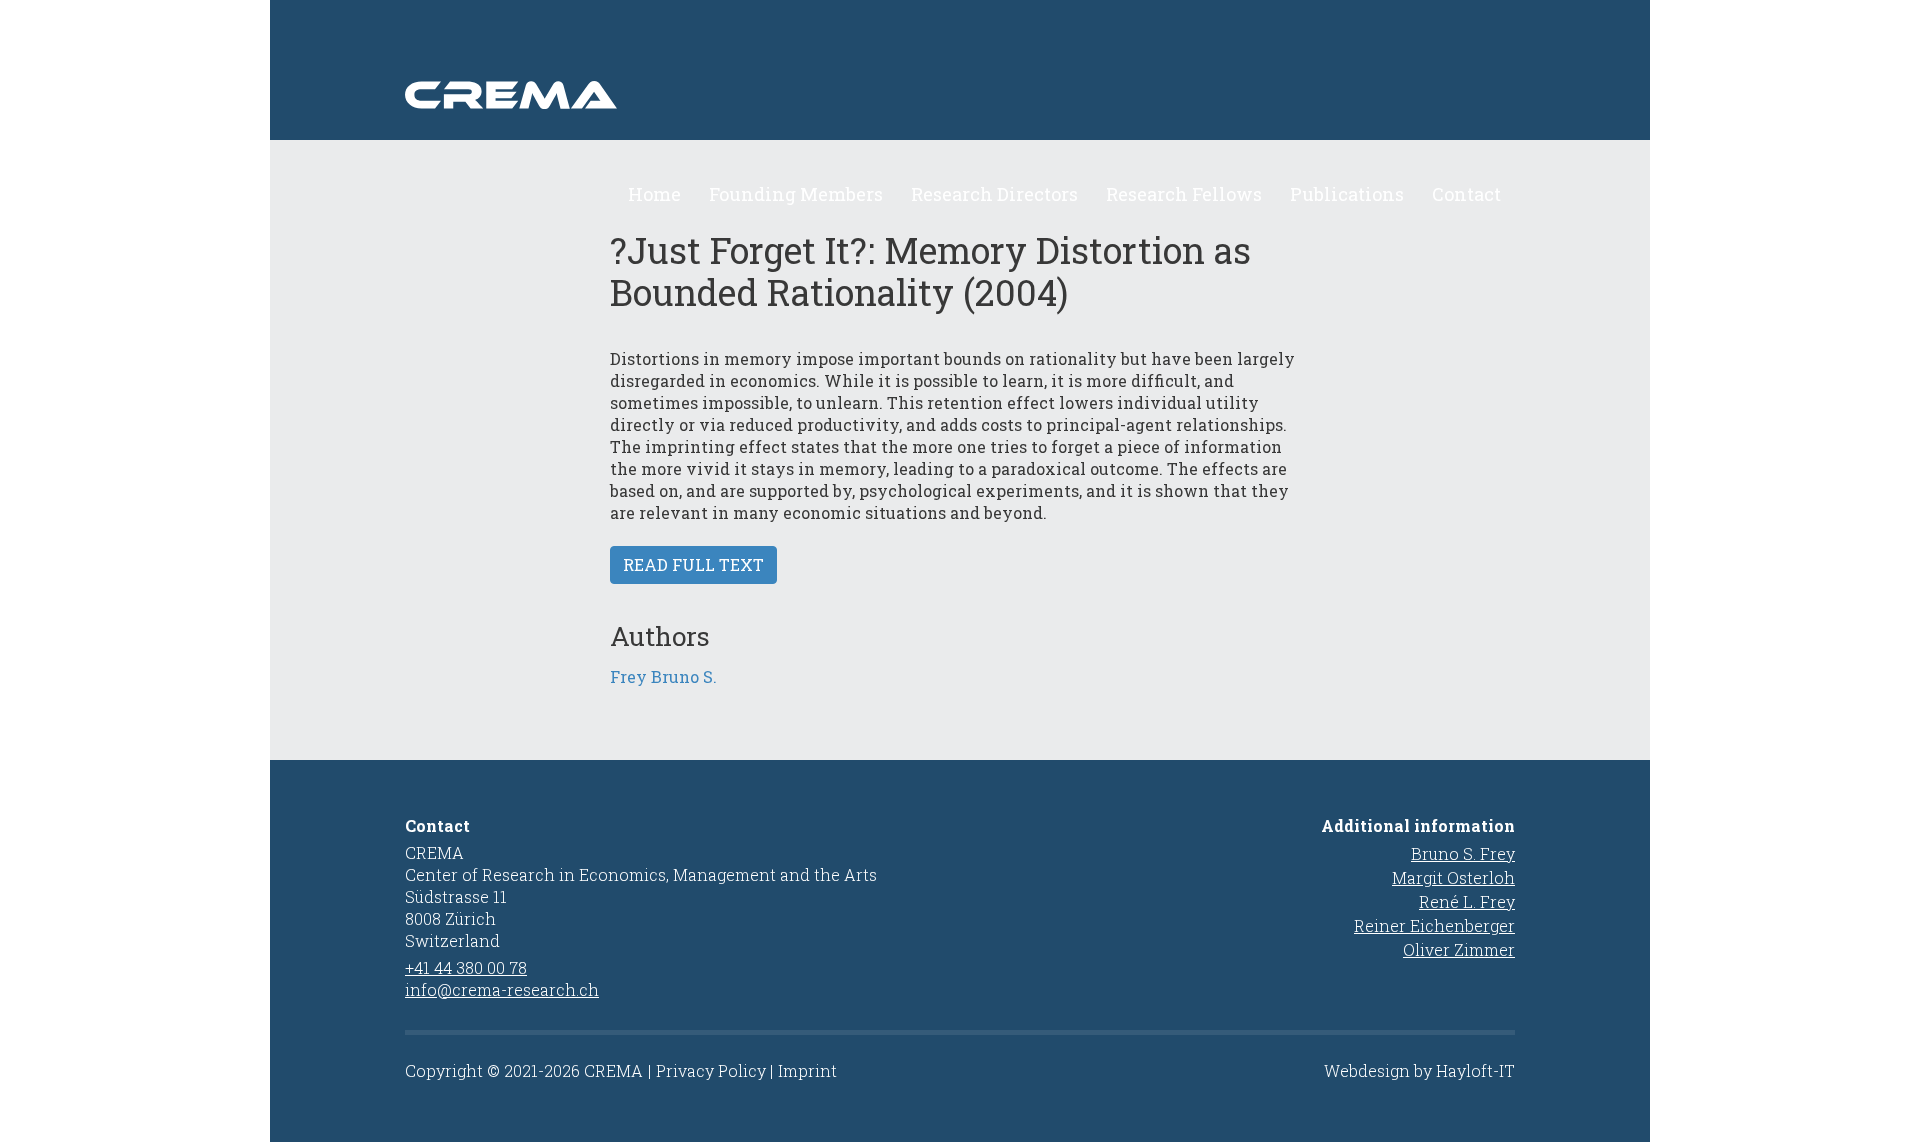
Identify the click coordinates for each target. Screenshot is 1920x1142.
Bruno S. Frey (1463, 853)
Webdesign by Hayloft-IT (1419, 1070)
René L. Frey (1467, 901)
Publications (1347, 194)
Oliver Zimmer (1459, 949)
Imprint (807, 1070)
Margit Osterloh (1453, 877)
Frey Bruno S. (663, 676)
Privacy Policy (711, 1070)
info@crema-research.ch (502, 989)
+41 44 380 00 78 (466, 967)
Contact (1466, 194)
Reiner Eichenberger (1434, 925)
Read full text (693, 564)
